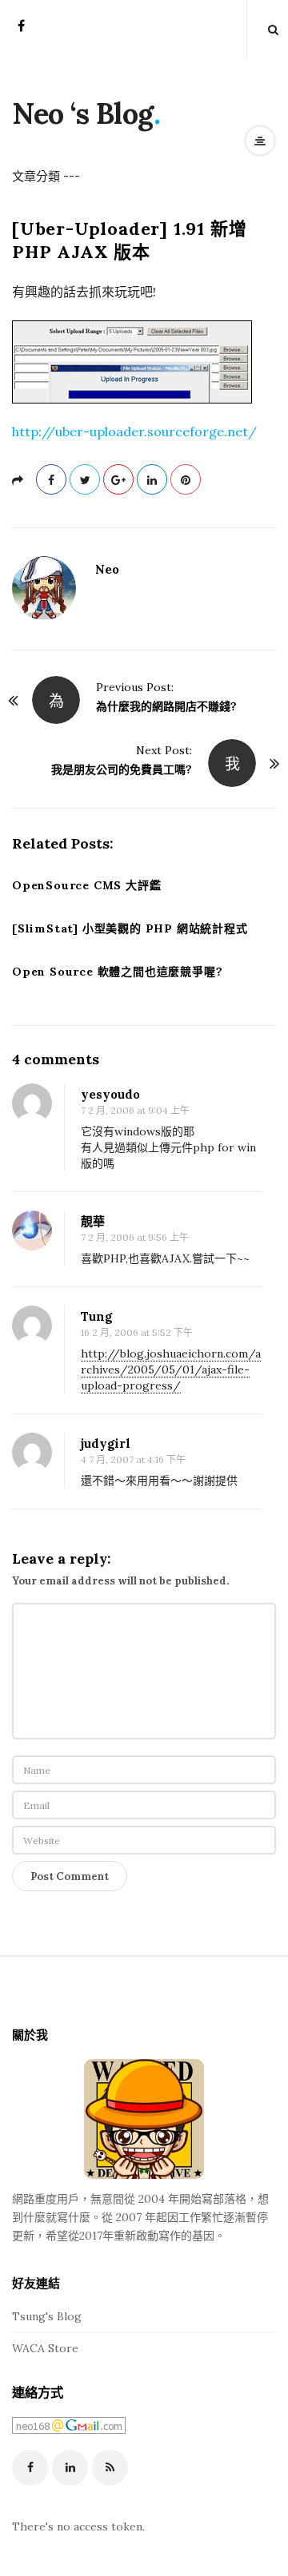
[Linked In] (70, 2468)
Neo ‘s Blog (83, 113)
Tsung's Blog (47, 2316)
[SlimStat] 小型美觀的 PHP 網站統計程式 (130, 928)
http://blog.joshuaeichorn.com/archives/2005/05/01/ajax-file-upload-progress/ (171, 1369)
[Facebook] (21, 31)
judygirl (106, 1443)
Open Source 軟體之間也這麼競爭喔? (117, 972)
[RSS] (110, 2468)
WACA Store (45, 2348)
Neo (107, 569)
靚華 (93, 1221)
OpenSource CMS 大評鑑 (86, 885)
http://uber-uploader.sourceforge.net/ (134, 431)
